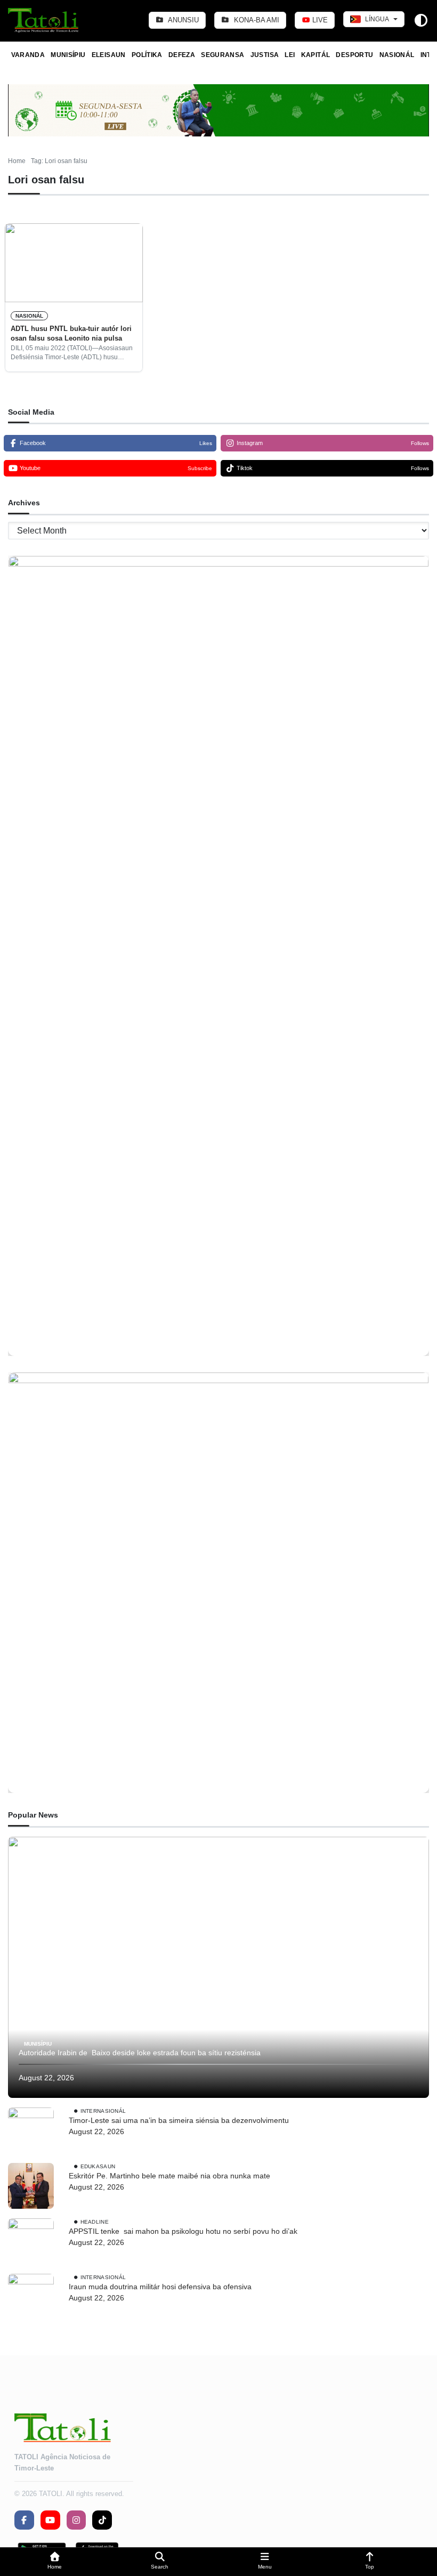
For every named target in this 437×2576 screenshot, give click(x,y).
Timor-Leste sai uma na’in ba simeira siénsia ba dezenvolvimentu (179, 2120)
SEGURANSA (222, 55)
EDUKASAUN (98, 2166)
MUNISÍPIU (68, 55)
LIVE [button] (319, 20)
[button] (55, 2562)
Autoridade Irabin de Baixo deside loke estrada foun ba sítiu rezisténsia (141, 2053)
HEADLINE (95, 2222)
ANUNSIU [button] (183, 20)
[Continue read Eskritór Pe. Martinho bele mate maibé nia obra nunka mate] (31, 2186)
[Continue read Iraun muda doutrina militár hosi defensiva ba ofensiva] (31, 2297)
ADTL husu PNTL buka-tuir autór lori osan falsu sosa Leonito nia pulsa (71, 333)
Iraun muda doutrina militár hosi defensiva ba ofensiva (160, 2287)
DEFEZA (182, 55)
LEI (290, 55)
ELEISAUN (109, 55)
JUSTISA (265, 55)
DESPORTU (354, 55)
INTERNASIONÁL (103, 2111)
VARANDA (28, 55)
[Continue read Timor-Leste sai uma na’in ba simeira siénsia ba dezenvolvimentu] (31, 2130)
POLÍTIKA (147, 55)
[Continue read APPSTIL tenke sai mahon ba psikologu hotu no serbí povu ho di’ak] (31, 2241)
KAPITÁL (316, 55)
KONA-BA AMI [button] (256, 20)
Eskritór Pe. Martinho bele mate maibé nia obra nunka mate (169, 2176)
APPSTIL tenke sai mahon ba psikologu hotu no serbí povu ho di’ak (183, 2231)
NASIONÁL (397, 55)
